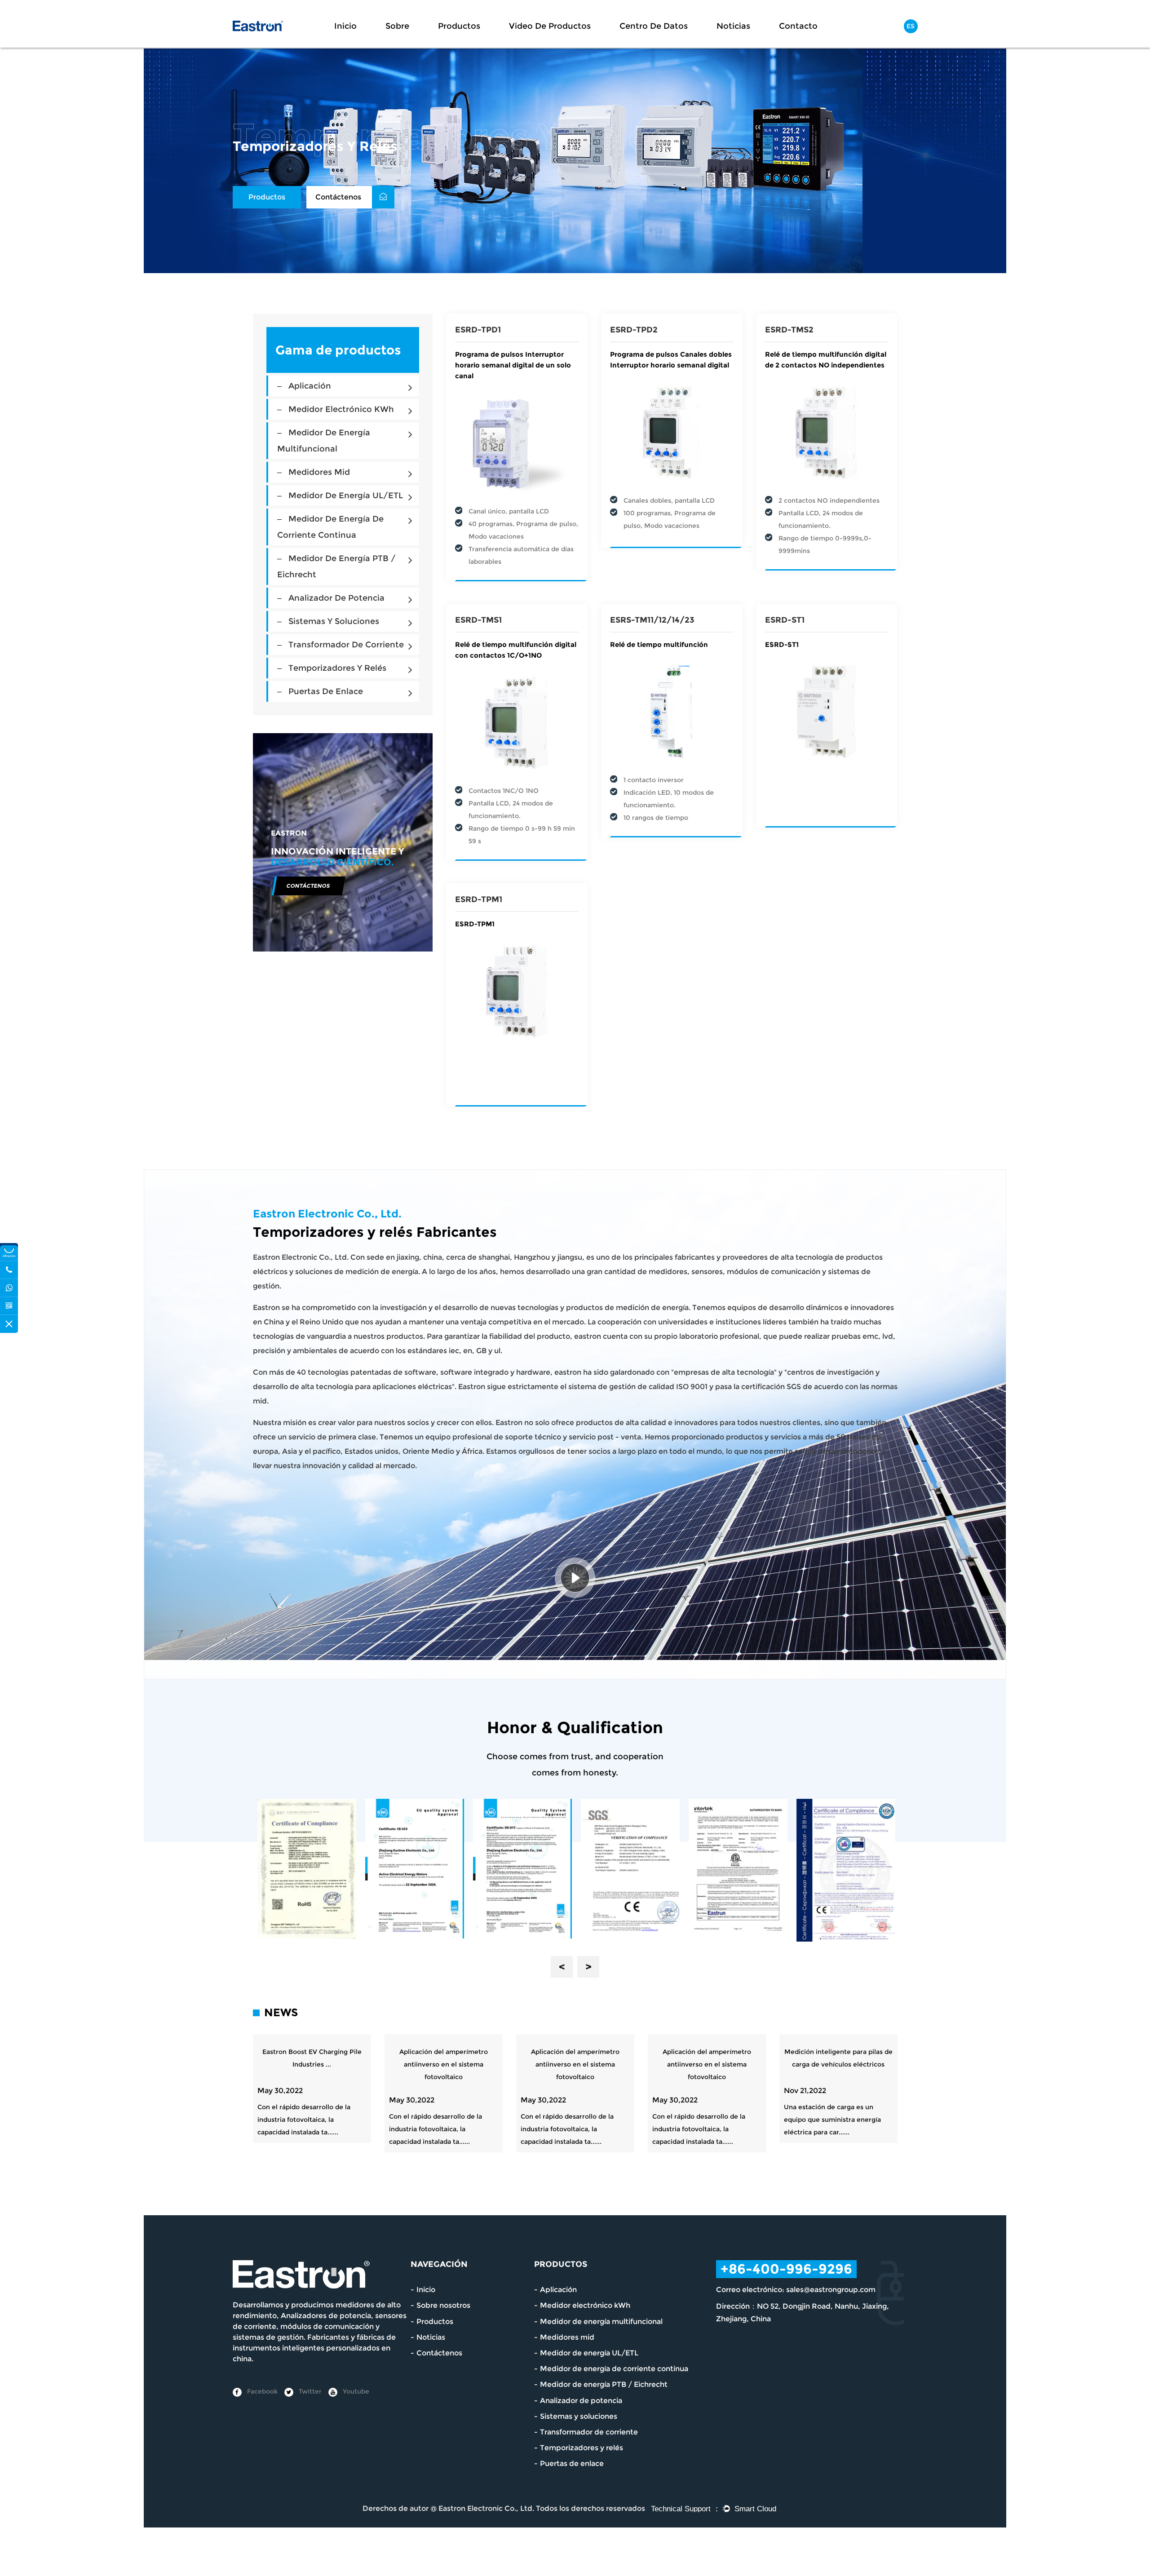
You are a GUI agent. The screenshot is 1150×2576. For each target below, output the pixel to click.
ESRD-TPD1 (478, 330)
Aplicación (310, 386)
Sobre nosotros (443, 2305)
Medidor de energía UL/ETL (346, 496)
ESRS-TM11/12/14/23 (652, 620)
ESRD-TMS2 (789, 330)
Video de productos (550, 26)
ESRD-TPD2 (634, 330)
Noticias (733, 26)
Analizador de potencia (336, 598)
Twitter (309, 2391)
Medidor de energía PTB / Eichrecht (604, 2384)
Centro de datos (654, 26)
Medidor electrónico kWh (341, 409)
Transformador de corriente (346, 645)
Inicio (345, 26)
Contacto (798, 26)
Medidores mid (319, 472)
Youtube (355, 2391)
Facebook (261, 2391)
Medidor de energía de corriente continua (614, 2369)
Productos (459, 26)
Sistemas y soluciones (334, 621)
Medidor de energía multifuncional (601, 2321)
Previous (562, 1967)
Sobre (397, 26)
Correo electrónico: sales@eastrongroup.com (796, 2290)
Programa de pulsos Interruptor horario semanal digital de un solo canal (513, 365)
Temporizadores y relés (337, 668)
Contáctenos (339, 197)
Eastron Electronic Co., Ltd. (486, 2508)
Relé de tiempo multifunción (659, 644)
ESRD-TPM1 (479, 899)
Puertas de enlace (326, 691)
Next (588, 1967)
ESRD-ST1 (785, 620)
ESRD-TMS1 (478, 620)
